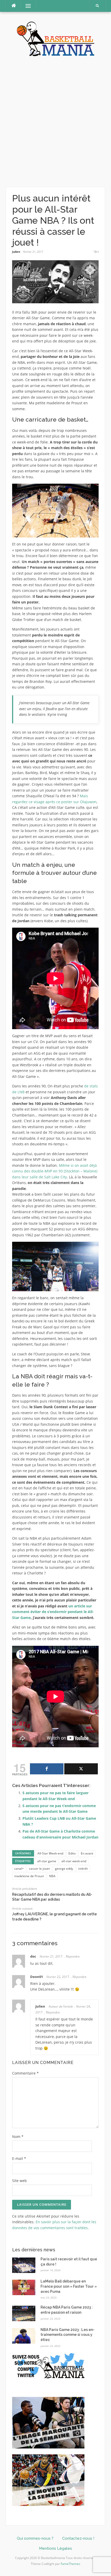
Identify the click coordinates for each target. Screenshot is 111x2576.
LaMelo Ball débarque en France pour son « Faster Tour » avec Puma (69, 2286)
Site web (19, 2181)
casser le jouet (39, 1869)
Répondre (73, 1956)
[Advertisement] (55, 122)
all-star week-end (74, 1861)
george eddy (64, 1869)
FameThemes (70, 2564)
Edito (72, 1853)
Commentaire (25, 2073)
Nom (18, 2137)
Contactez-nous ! (78, 2538)
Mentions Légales (55, 2548)
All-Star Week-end (50, 1853)
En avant (87, 1853)
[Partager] (47, 1769)
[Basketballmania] (55, 38)
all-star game (47, 1861)
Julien (16, 252)
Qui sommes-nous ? (35, 2538)
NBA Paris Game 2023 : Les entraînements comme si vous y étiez (68, 2335)
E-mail (19, 2158)
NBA (52, 1876)
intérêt (83, 1869)
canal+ (19, 1869)
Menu (26, 6)
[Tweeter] (81, 1769)
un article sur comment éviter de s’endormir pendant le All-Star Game (53, 1612)
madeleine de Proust (29, 1876)
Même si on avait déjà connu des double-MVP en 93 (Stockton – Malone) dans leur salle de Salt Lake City (55, 1171)
